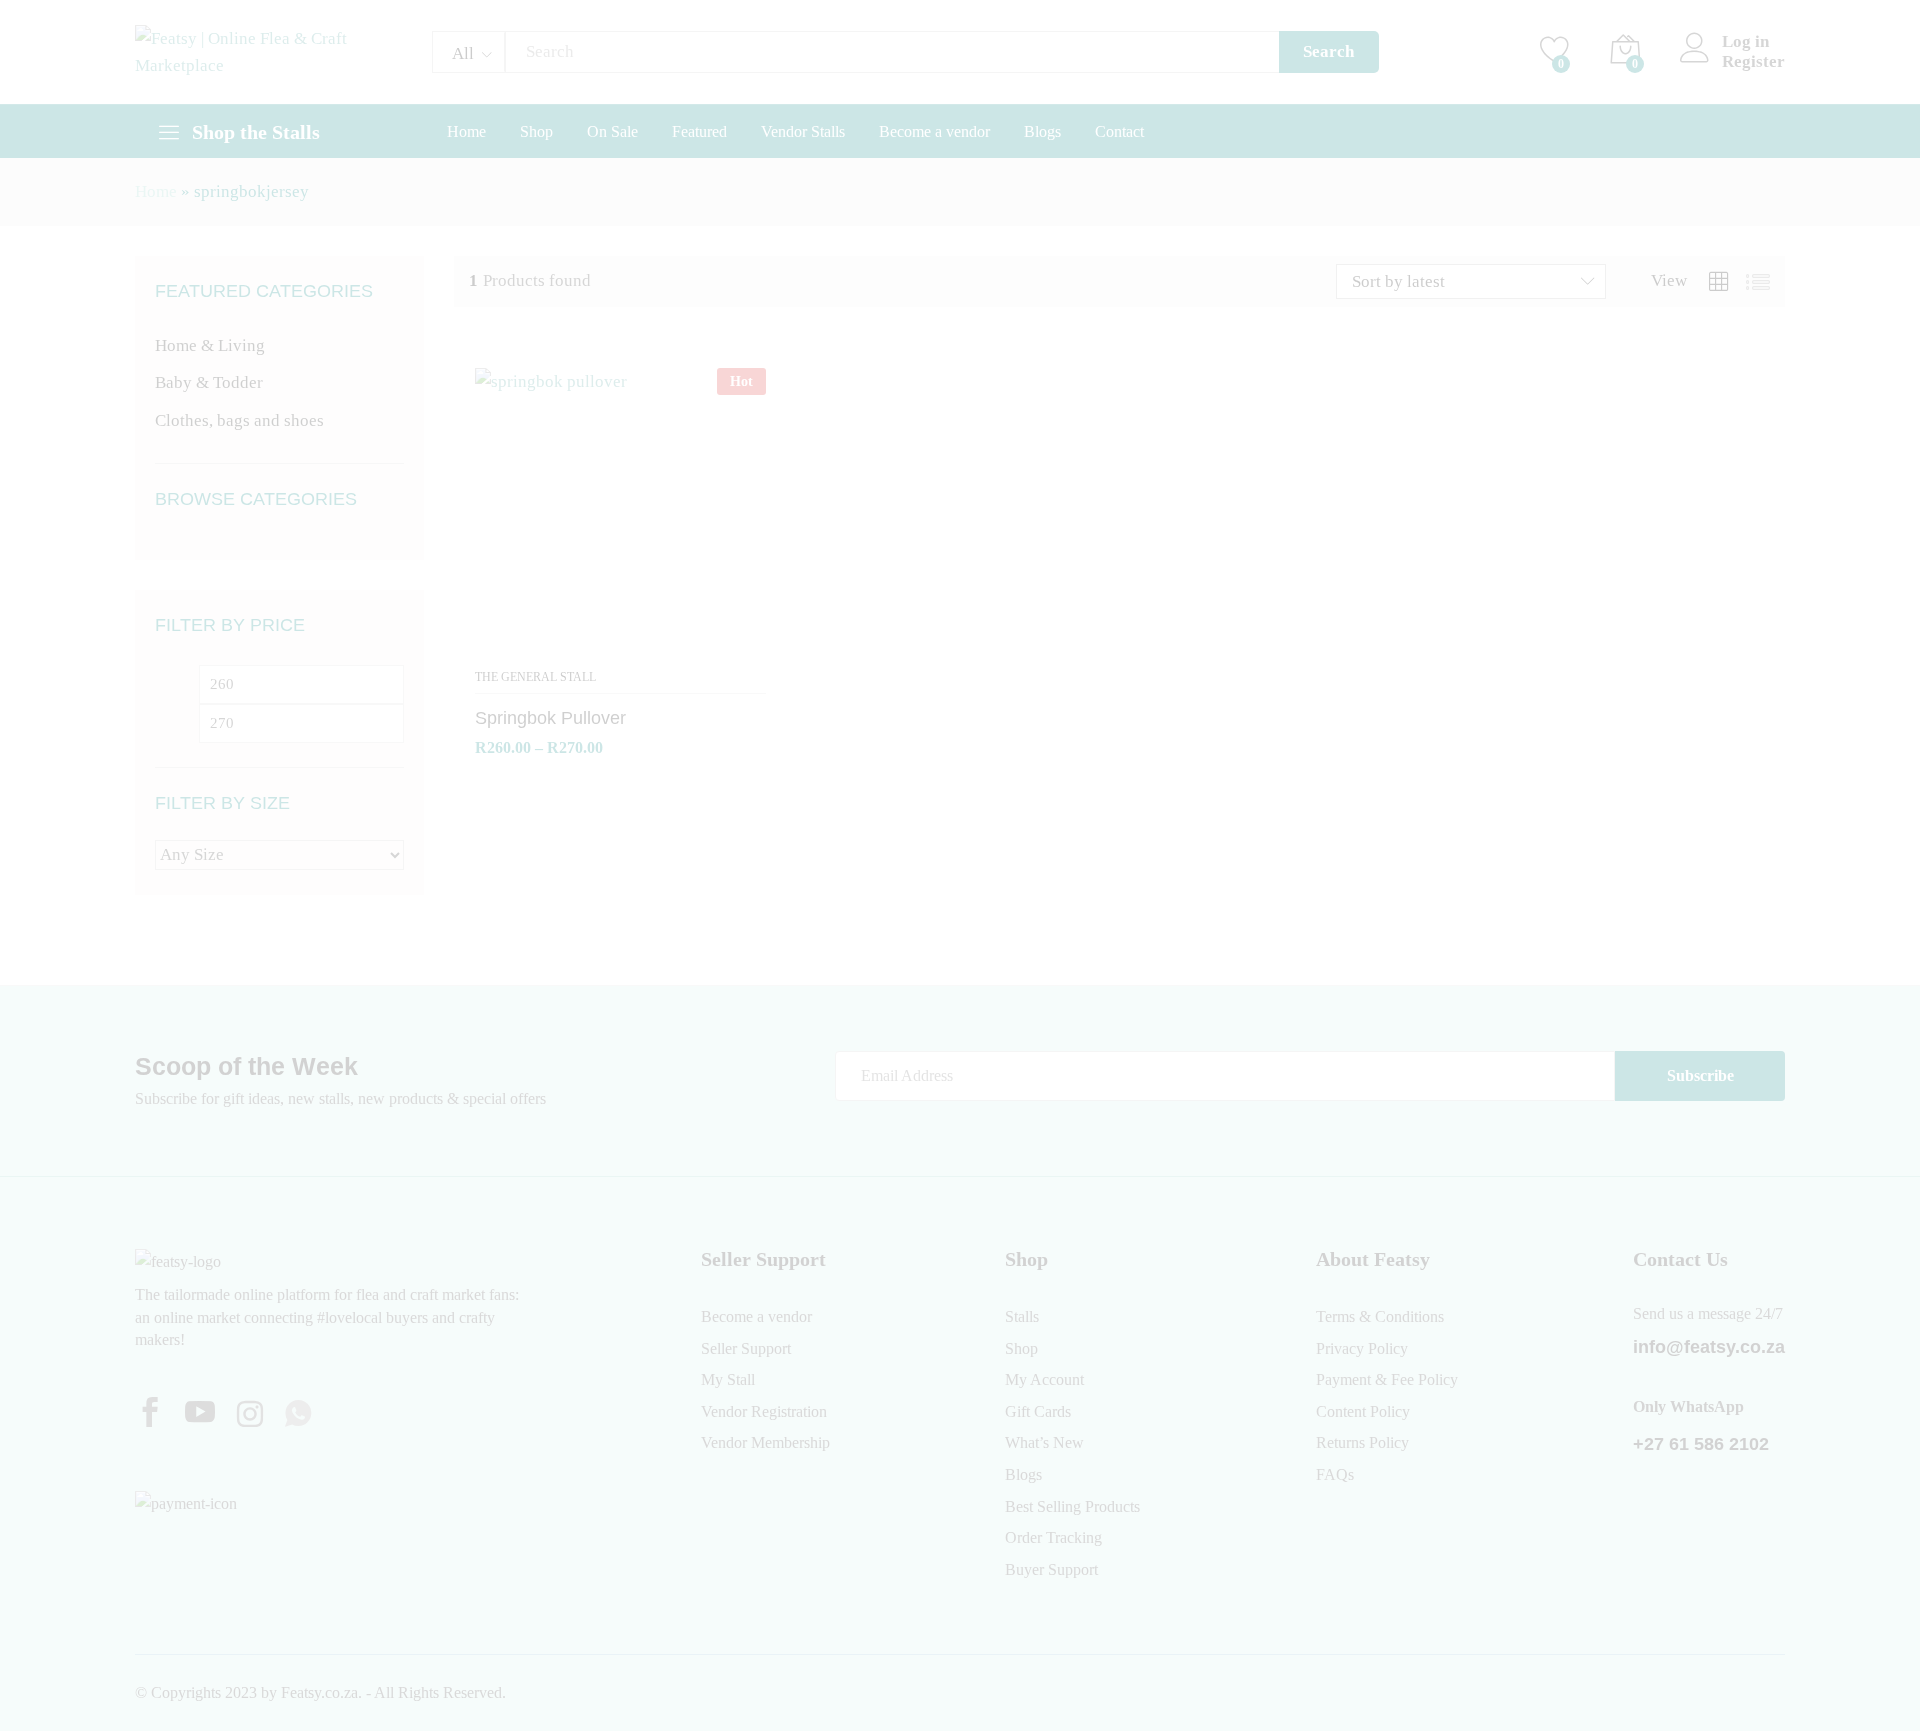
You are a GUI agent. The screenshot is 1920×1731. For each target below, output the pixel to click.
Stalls (1022, 1316)
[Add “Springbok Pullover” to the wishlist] (621, 646)
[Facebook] (150, 1415)
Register (1753, 61)
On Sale (612, 132)
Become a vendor (934, 132)
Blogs (1042, 132)
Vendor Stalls (803, 132)
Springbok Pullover (550, 718)
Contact (1119, 132)
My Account (1044, 1379)
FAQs (1335, 1474)
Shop (536, 132)
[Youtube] (200, 1415)
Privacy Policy (1362, 1348)
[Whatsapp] (298, 1415)
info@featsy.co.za (1709, 1347)
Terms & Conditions (1380, 1316)
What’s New (1044, 1442)
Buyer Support (1051, 1569)
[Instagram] (250, 1416)
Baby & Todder (209, 382)
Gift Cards (1038, 1411)
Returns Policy (1362, 1442)
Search (1328, 51)
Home (466, 132)
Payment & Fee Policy (1387, 1379)
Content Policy (1363, 1411)
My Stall (728, 1379)
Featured (699, 132)
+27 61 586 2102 (1701, 1444)
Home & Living (210, 345)
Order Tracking (1053, 1537)
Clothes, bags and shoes (239, 420)
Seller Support (746, 1348)
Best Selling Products (1072, 1506)
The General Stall (535, 677)
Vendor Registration (764, 1411)
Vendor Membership (765, 1442)
